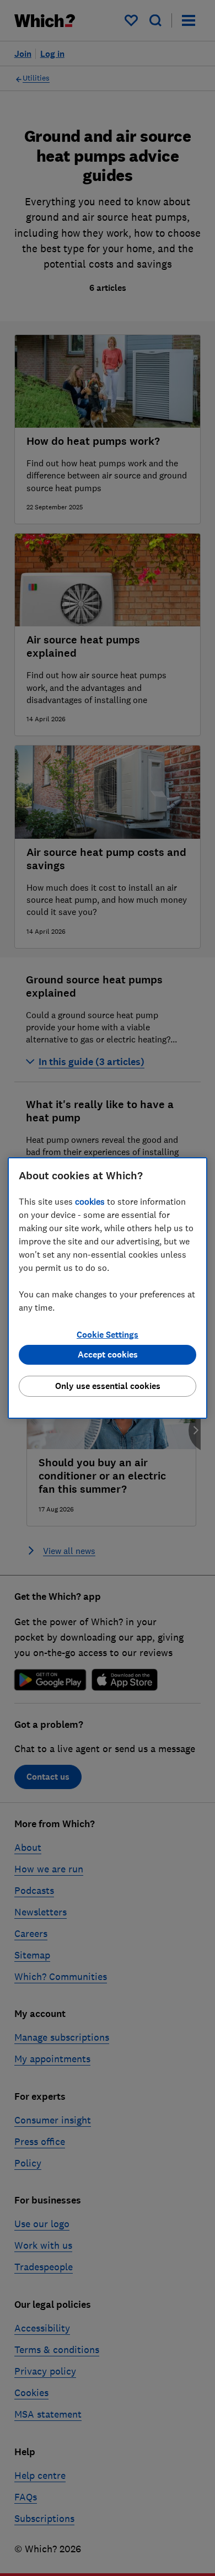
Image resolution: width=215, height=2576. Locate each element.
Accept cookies (108, 1354)
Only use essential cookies (108, 1386)
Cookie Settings (108, 1335)
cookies (90, 1201)
